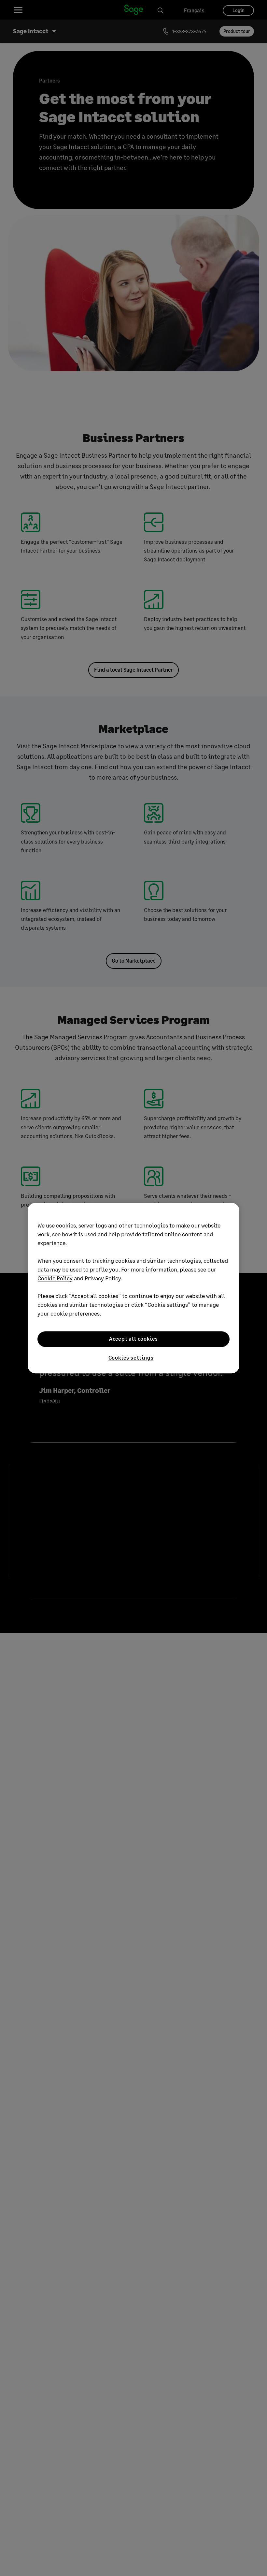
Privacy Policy (103, 1278)
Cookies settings (131, 1357)
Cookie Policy (55, 1278)
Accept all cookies (133, 1339)
